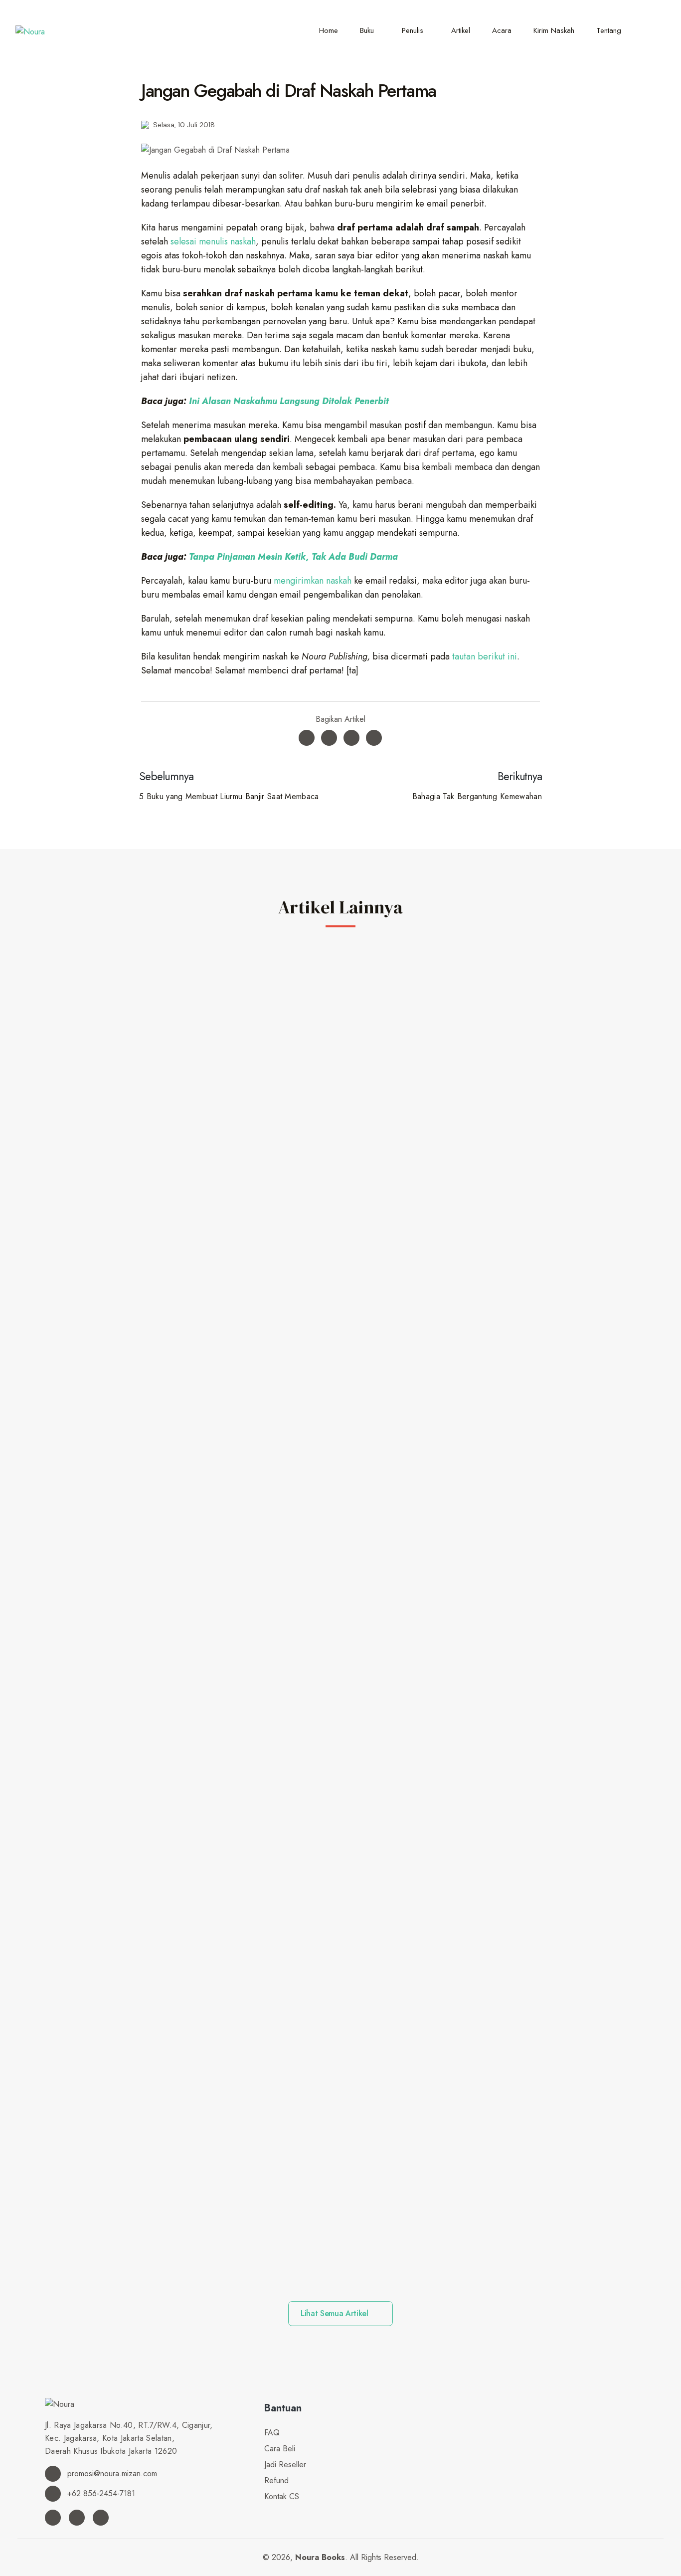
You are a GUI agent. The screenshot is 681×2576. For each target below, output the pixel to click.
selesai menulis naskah (213, 241)
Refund (276, 2480)
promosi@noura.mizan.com (111, 2473)
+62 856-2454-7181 (100, 2493)
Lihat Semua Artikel (336, 2313)
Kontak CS (282, 2496)
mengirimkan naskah (313, 581)
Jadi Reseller (285, 2465)
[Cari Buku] (652, 30)
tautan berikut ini (485, 656)
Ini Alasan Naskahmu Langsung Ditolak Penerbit (289, 401)
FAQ (272, 2433)
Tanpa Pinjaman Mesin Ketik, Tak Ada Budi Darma (293, 557)
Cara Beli (280, 2449)
